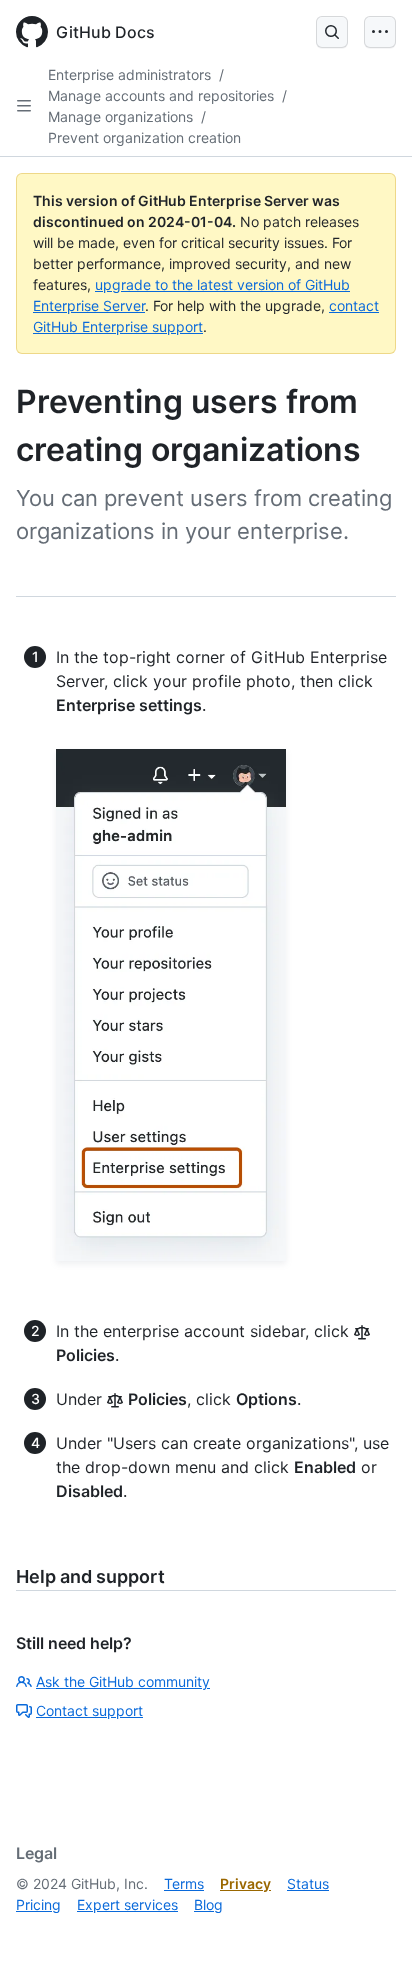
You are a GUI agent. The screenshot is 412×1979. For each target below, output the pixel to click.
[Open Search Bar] (332, 32)
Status (308, 1883)
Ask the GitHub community (123, 1681)
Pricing (38, 1904)
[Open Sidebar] (24, 106)
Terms (184, 1883)
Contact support (89, 1710)
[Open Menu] (380, 32)
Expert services (127, 1904)
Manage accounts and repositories (161, 95)
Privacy (245, 1883)
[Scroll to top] (368, 1935)
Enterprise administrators (129, 74)
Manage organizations (120, 116)
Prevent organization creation (144, 137)
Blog (208, 1904)
